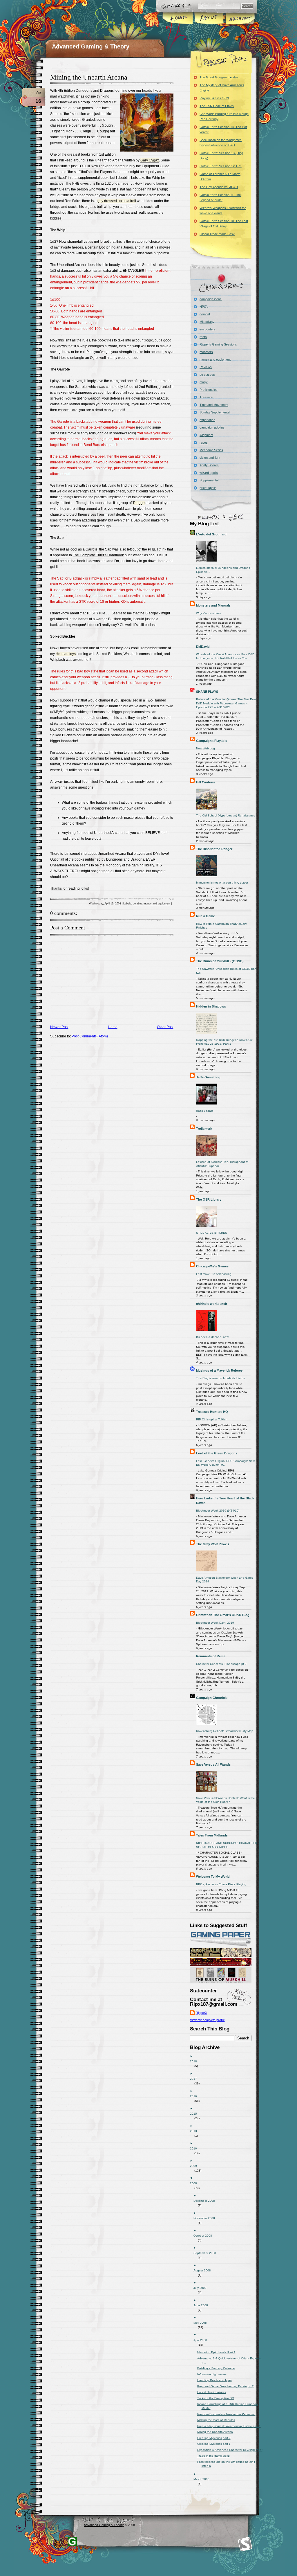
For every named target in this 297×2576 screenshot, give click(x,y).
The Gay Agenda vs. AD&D (219, 187)
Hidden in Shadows (211, 1006)
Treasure (206, 397)
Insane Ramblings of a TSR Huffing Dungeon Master (230, 2406)
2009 (196, 2166)
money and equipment (157, 904)
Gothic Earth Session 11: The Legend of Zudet (220, 197)
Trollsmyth (204, 1129)
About (209, 19)
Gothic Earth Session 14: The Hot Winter (223, 129)
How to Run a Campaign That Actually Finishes (221, 926)
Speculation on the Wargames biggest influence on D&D (221, 143)
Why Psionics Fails (208, 613)
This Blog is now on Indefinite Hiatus (220, 1378)
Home (178, 19)
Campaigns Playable (212, 741)
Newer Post (59, 1027)
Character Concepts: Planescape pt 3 (221, 1664)
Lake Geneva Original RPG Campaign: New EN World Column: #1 (225, 1463)
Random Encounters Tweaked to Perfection (229, 2414)
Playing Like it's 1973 (214, 98)
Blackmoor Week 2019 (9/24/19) (218, 1511)
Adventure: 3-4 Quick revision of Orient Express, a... (232, 2360)
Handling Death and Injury (217, 2380)
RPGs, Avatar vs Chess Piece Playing (221, 1884)
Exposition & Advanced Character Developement (232, 2450)
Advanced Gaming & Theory (91, 46)
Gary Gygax (150, 160)
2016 (196, 2096)
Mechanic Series (211, 450)
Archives (240, 19)
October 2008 (205, 2236)
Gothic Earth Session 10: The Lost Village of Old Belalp (224, 224)
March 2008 (204, 2479)
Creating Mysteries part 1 (216, 2444)
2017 (196, 2079)
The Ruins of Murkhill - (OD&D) (220, 961)
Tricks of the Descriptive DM (218, 2398)
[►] (225, 2056)
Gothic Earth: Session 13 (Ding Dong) (221, 156)
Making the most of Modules (218, 2420)
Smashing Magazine (245, 2544)
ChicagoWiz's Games (212, 1266)
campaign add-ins (212, 427)
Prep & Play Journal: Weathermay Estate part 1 (231, 2426)
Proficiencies (209, 390)
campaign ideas (211, 299)
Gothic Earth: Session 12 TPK (221, 166)
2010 (196, 2148)
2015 (196, 2114)
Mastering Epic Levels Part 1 (219, 2352)
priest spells (208, 488)
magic (204, 382)
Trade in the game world (216, 2456)
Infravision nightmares (214, 2374)
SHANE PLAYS (207, 692)
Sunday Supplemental (215, 412)
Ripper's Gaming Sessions (218, 344)
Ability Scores (209, 465)
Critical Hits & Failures (214, 2392)
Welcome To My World (213, 1877)
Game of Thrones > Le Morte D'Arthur (220, 177)
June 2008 (203, 2305)
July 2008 (202, 2288)
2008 (196, 2183)
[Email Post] (173, 904)
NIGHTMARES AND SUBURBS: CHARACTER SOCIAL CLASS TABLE (227, 1845)
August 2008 (204, 2270)
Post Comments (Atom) (90, 1036)
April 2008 (202, 2340)
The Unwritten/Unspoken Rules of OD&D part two (226, 971)
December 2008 (206, 2201)
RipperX (201, 2013)
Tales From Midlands (212, 1835)
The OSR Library (209, 1199)
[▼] (225, 2178)
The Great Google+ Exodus (219, 77)
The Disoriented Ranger (214, 849)
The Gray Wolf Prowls (213, 1544)
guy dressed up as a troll (117, 201)
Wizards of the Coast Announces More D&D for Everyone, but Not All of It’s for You (225, 656)
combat (137, 904)
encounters (208, 329)
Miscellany (207, 322)
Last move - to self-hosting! (214, 1274)
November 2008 (206, 2218)
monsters (206, 352)
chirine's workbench (212, 1304)
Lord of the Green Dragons (217, 1453)
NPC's (204, 307)
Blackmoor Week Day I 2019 (215, 1623)
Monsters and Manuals (213, 605)
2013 (196, 2131)
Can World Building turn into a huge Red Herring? (224, 116)
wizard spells (209, 473)
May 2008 (202, 2323)
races (204, 442)
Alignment (206, 435)
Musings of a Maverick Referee (219, 1370)
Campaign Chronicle (212, 1698)
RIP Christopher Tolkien (212, 1419)
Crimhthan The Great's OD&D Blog (223, 1615)
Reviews (206, 367)
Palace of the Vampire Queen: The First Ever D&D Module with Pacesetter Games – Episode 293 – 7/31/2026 (226, 703)
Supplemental (209, 480)
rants (203, 337)
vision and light (210, 458)
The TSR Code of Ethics (217, 106)
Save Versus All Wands (213, 1764)
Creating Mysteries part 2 (216, 2438)
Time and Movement (214, 405)
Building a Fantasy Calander (218, 2368)
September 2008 (207, 2253)
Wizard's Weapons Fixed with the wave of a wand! (223, 211)
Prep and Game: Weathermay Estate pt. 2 (228, 2386)
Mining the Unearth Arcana (89, 77)
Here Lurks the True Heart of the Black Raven (225, 1501)
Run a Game (205, 916)
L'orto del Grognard (211, 534)
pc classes (207, 375)
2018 (196, 2061)
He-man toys (66, 654)
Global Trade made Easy (217, 234)
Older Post (165, 1027)
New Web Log (205, 748)
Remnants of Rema (211, 1656)
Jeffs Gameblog (208, 1077)
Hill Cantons (205, 782)
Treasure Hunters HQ (212, 1412)
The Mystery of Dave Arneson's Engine (222, 88)
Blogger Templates (72, 2541)
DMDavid (203, 647)
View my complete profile (207, 2020)
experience (207, 420)
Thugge (139, 503)
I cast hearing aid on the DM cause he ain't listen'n (228, 2464)
